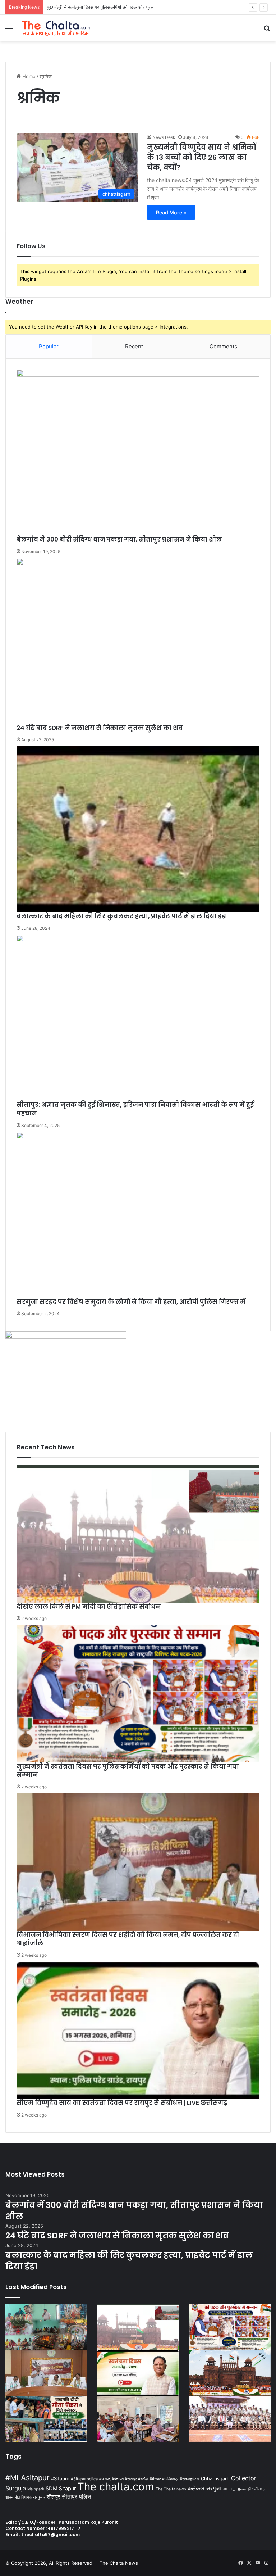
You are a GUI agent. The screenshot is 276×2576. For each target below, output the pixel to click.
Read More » (171, 212)
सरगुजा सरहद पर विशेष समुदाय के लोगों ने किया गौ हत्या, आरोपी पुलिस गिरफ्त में (131, 1302)
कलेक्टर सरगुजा (204, 2488)
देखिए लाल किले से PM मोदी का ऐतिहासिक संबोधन (89, 1607)
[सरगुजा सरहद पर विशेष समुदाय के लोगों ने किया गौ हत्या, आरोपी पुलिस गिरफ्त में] (138, 1215)
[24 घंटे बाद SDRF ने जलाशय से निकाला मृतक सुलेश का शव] (138, 641)
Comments (223, 346)
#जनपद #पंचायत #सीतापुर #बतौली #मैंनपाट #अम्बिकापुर (139, 2479)
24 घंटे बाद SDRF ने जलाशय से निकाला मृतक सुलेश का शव (100, 728)
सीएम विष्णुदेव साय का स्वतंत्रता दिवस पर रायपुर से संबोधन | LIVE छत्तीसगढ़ (122, 2103)
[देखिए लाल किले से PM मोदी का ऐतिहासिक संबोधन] (138, 1534)
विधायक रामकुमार (33, 2497)
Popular (49, 346)
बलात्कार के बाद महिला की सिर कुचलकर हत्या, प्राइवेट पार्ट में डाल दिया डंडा (122, 916)
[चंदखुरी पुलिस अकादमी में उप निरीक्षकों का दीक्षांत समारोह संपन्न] (230, 2419)
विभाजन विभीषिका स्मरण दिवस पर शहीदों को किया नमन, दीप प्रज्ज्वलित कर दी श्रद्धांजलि (128, 1939)
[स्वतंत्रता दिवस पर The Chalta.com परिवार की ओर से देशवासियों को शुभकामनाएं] (230, 2373)
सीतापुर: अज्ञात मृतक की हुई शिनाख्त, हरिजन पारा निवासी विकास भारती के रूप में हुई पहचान (135, 1109)
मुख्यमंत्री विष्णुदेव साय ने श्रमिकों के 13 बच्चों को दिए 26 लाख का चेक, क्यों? (201, 157)
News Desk (164, 137)
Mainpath (36, 2489)
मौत (17, 2497)
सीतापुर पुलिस (77, 2496)
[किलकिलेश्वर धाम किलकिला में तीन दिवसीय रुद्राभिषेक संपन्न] (46, 2327)
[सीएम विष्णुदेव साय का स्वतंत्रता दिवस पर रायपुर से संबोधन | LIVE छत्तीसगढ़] (138, 2030)
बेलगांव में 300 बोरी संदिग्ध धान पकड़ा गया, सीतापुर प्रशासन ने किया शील (119, 539)
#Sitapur (60, 2479)
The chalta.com (116, 2487)
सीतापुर (54, 2497)
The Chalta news (171, 2489)
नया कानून (229, 2489)
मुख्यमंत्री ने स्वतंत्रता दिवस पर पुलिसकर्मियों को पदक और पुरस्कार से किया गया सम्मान (120, 7)
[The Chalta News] (56, 28)
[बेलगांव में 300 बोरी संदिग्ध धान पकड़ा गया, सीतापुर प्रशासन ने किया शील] (138, 452)
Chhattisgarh (215, 2479)
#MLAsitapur (27, 2478)
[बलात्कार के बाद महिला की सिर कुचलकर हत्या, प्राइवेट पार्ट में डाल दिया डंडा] (138, 829)
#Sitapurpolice (84, 2479)
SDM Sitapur (61, 2489)
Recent (134, 346)
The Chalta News (119, 2563)
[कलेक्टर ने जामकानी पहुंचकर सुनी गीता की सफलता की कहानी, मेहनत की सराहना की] (46, 2419)
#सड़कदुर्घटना (190, 2479)
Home (28, 76)
